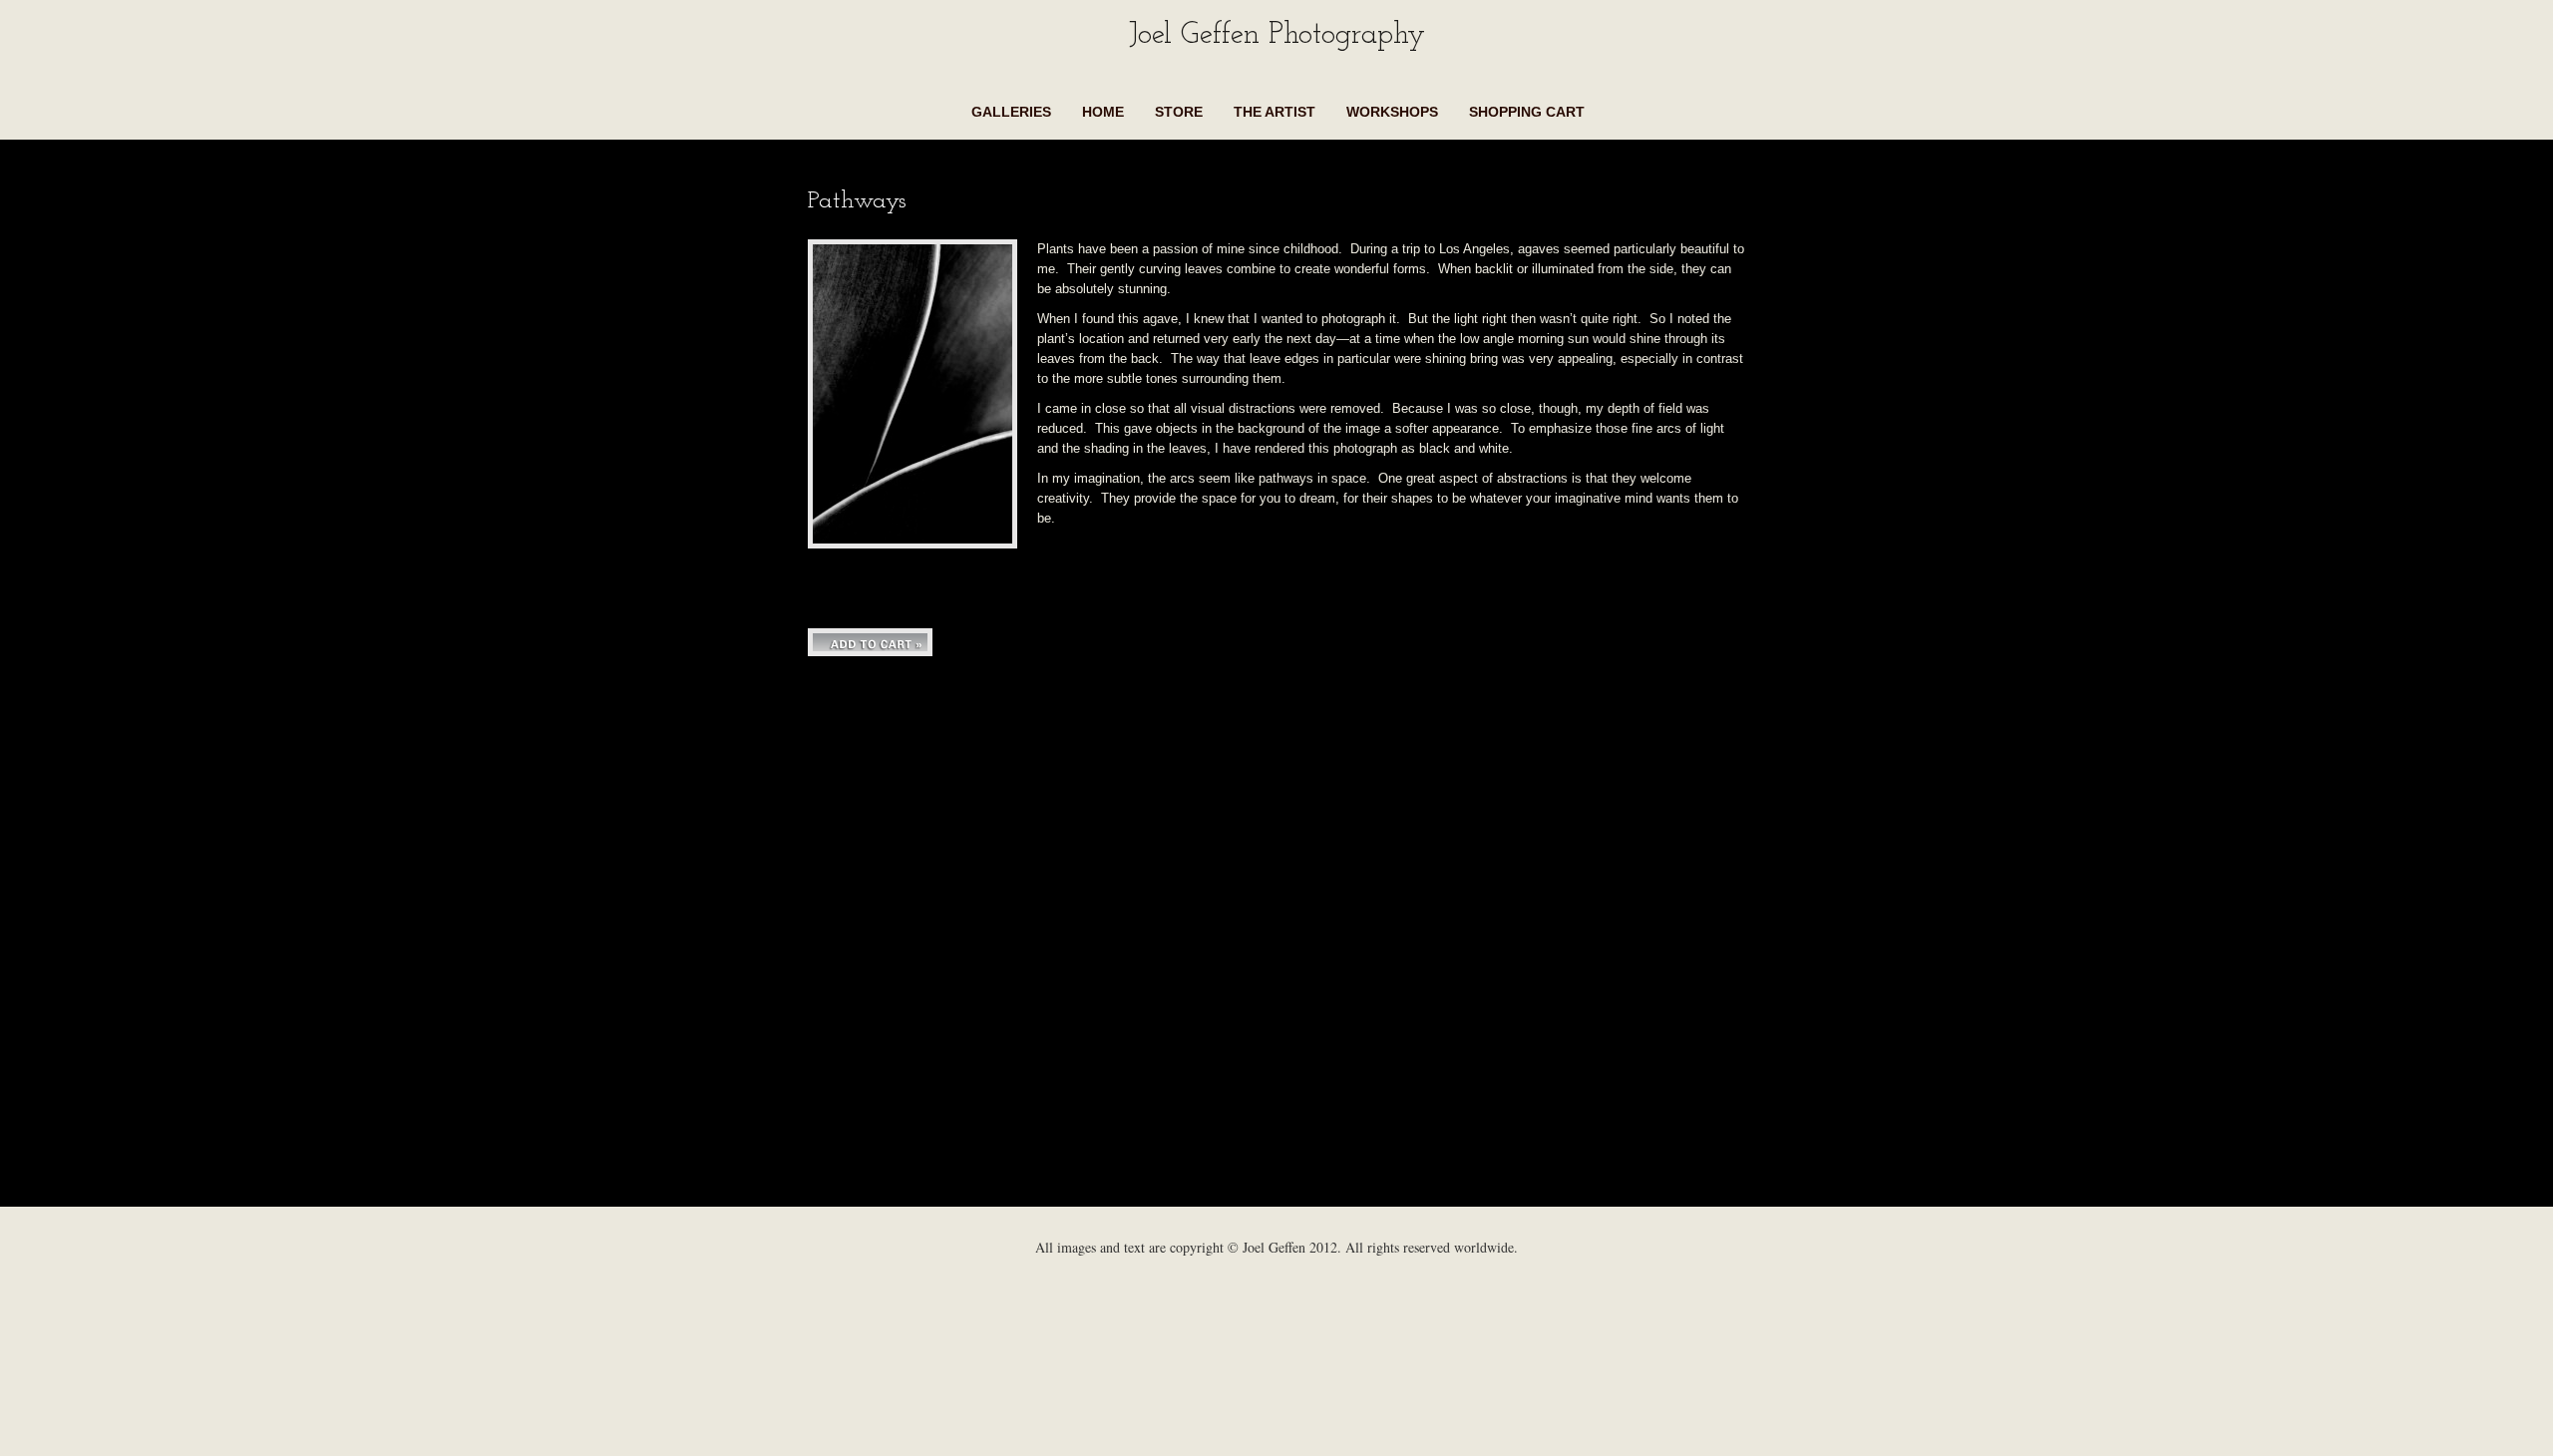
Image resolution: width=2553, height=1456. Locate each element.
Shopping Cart (1527, 112)
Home (1103, 112)
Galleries (1011, 112)
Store (1179, 112)
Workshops (1392, 112)
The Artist (1275, 112)
